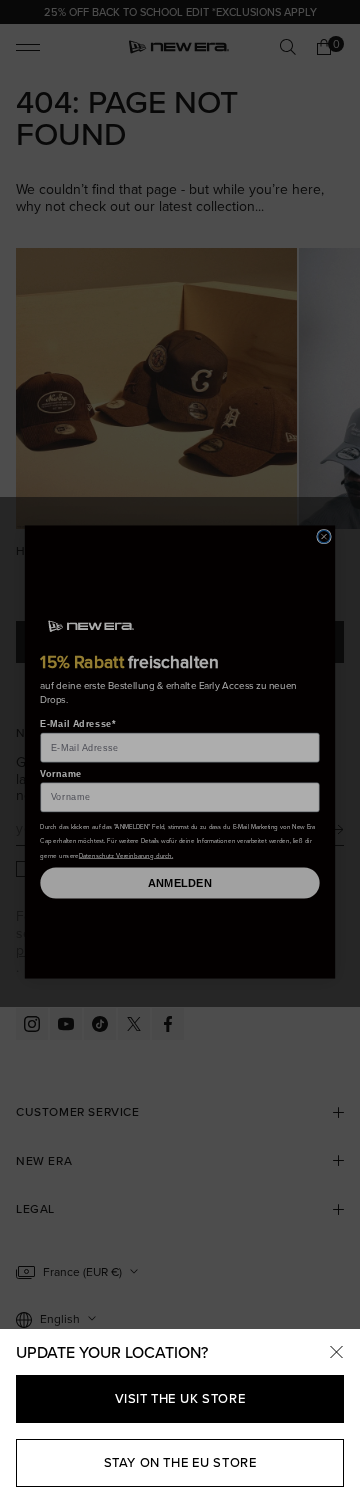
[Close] (336, 1353)
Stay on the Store (180, 1462)
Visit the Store (180, 1398)
